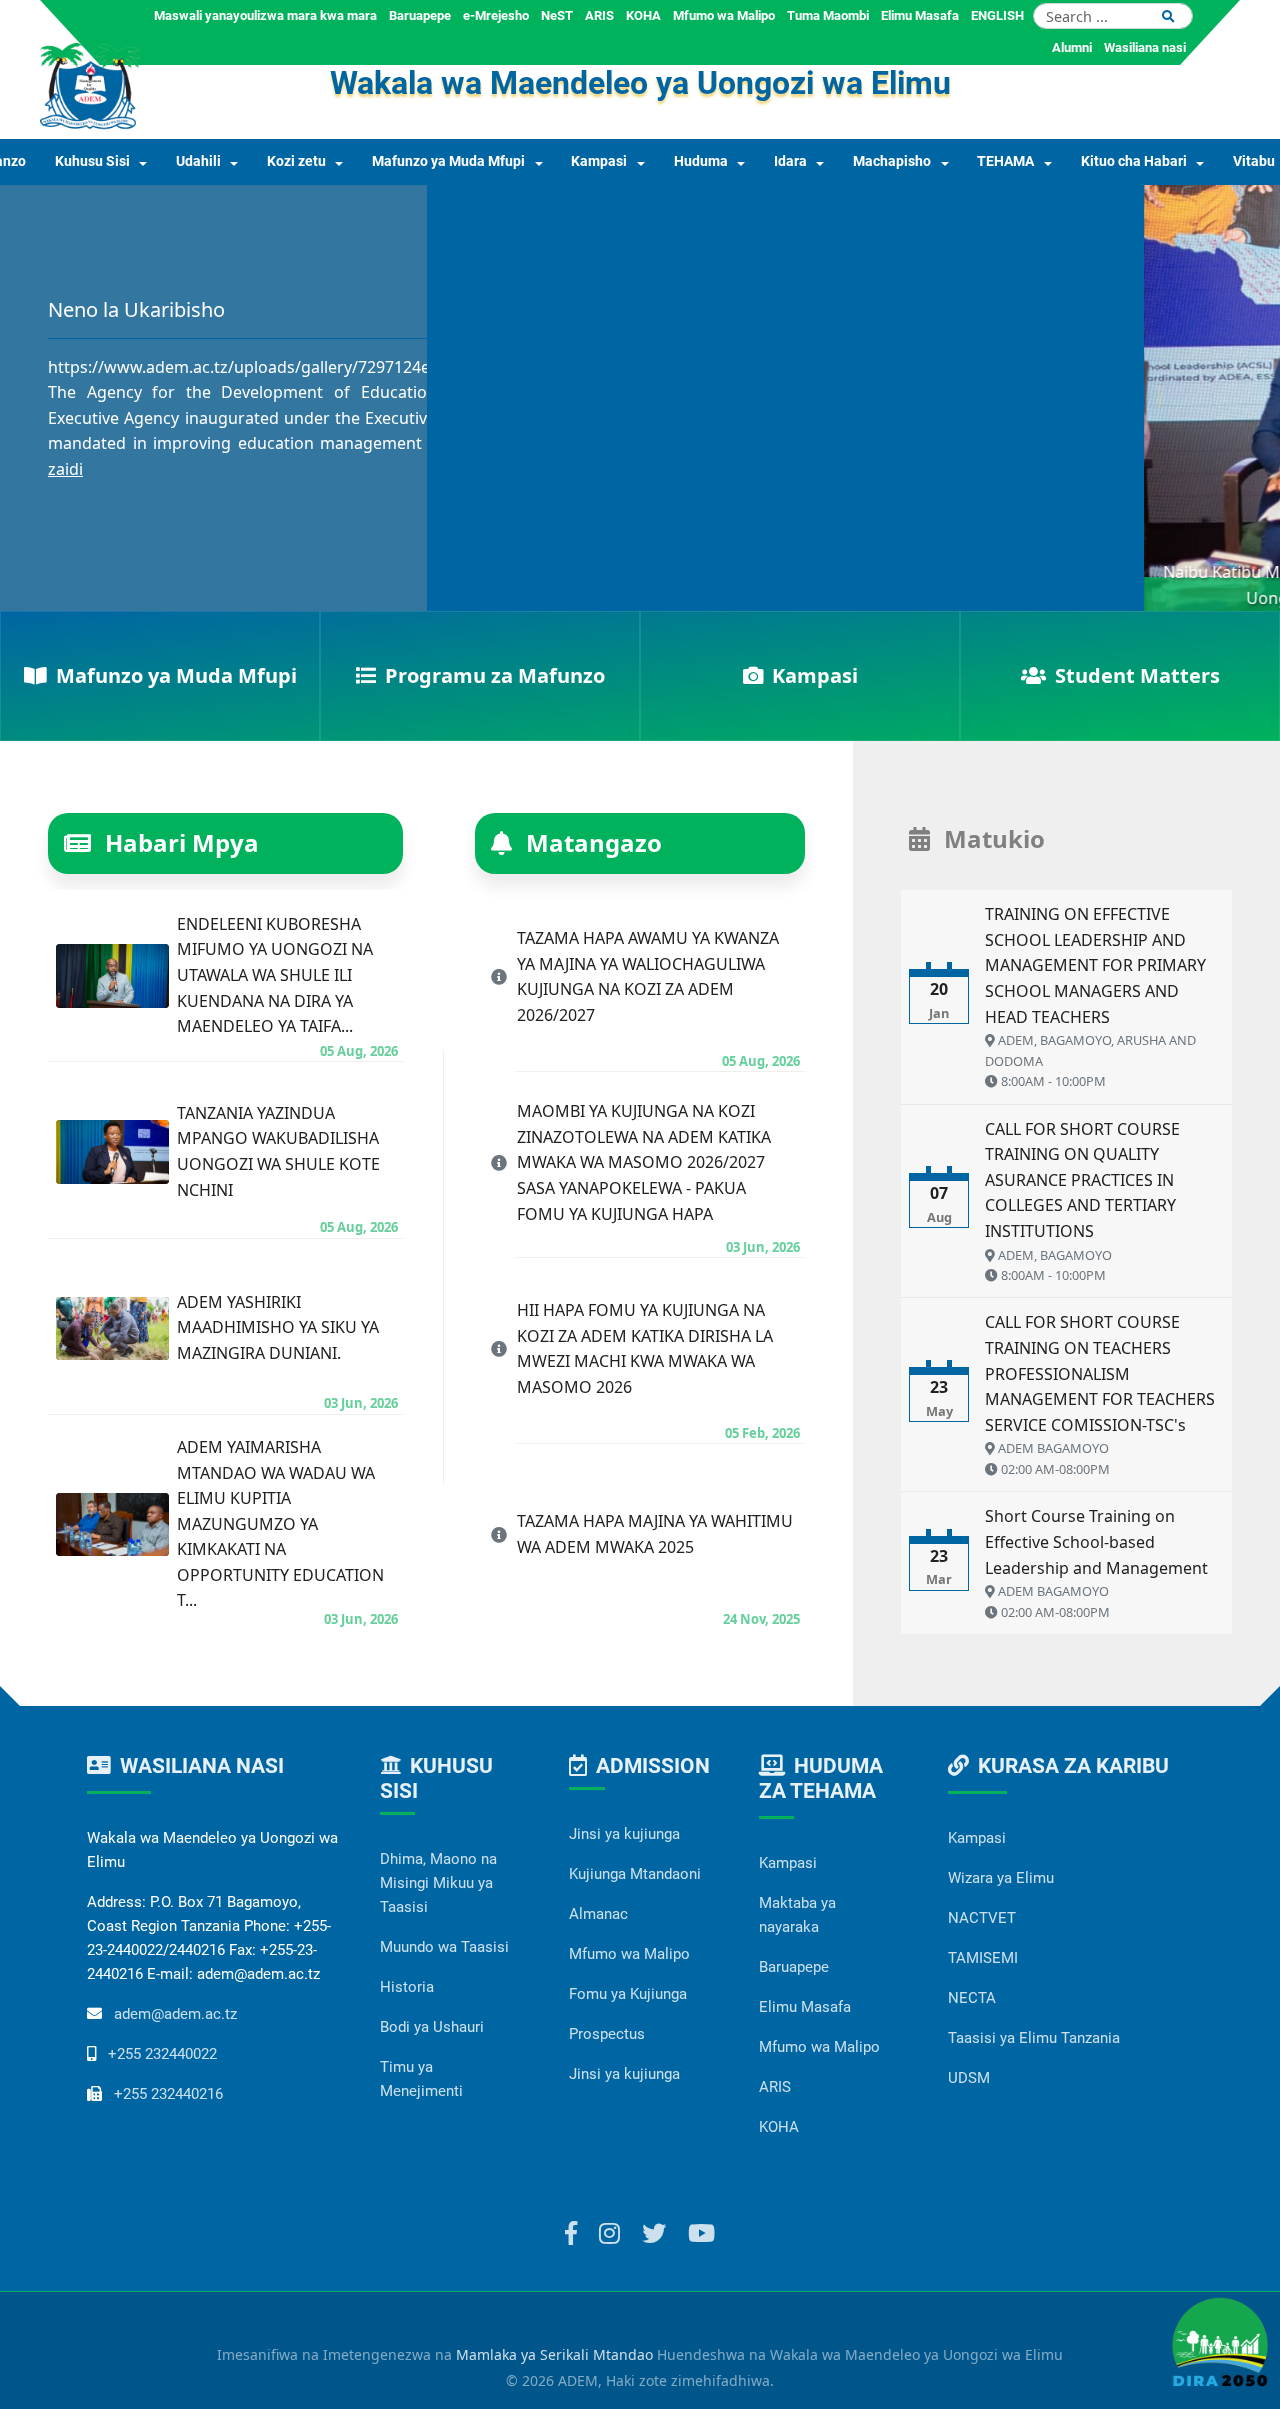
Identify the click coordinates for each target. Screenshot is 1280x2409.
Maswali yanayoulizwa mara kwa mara (265, 15)
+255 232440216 (168, 2094)
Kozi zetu (296, 161)
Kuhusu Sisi (92, 161)
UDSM (969, 2078)
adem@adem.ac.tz (175, 2014)
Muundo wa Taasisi (444, 1947)
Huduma (701, 161)
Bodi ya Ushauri (432, 2027)
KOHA (643, 15)
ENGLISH (997, 15)
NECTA (972, 1998)
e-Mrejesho (496, 15)
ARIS (599, 15)
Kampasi (599, 161)
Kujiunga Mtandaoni (635, 1874)
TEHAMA (1005, 161)
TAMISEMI (983, 1958)
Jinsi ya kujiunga (624, 1834)
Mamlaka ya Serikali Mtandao (554, 2354)
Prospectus (607, 2034)
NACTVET (982, 1918)
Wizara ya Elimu (1001, 1878)
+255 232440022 (162, 2054)
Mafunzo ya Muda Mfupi (448, 161)
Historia (407, 1987)
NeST (557, 15)
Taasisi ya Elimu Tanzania (1034, 2038)
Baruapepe (420, 15)
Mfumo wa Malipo (724, 15)
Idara (790, 161)
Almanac (598, 1914)
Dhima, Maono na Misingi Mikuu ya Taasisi (438, 1883)
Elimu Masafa (920, 15)
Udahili (198, 161)
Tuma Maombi (828, 15)
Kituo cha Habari (1134, 161)
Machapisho (892, 161)
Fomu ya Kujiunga (628, 1994)
